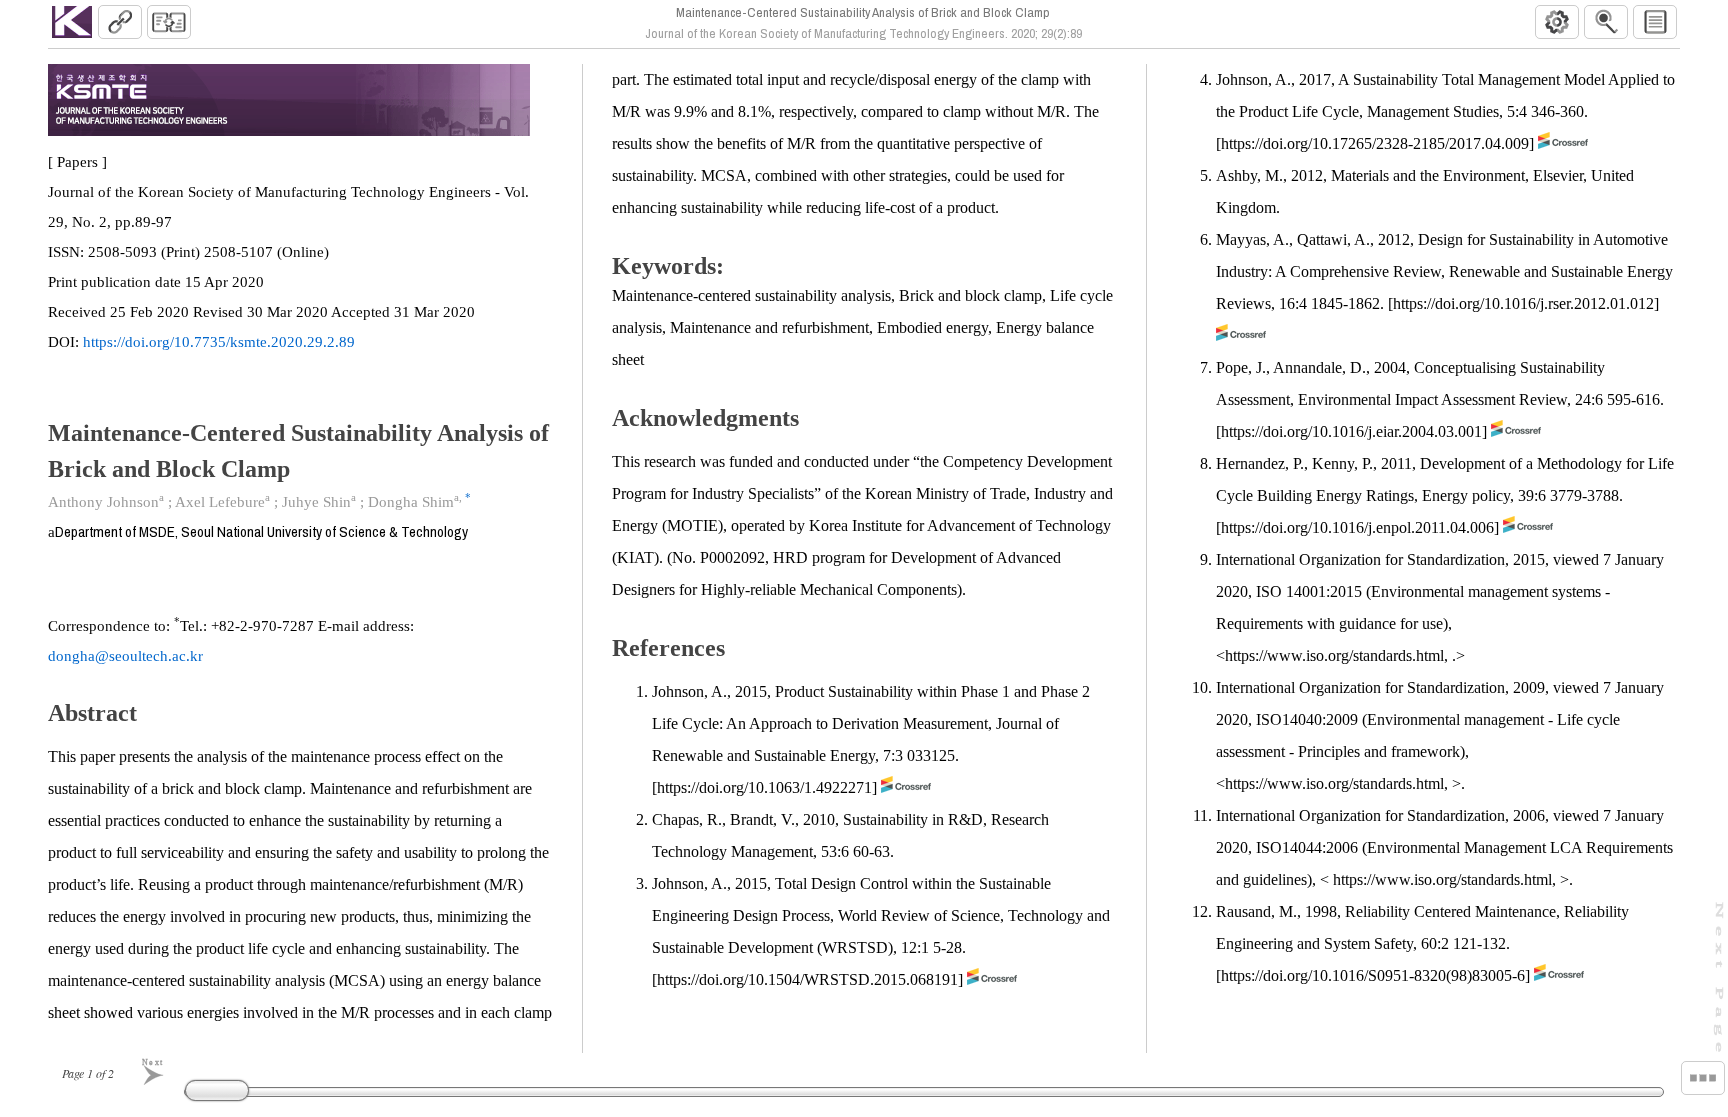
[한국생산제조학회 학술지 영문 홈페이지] (72, 22)
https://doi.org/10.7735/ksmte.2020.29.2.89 (219, 342)
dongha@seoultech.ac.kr (125, 656)
